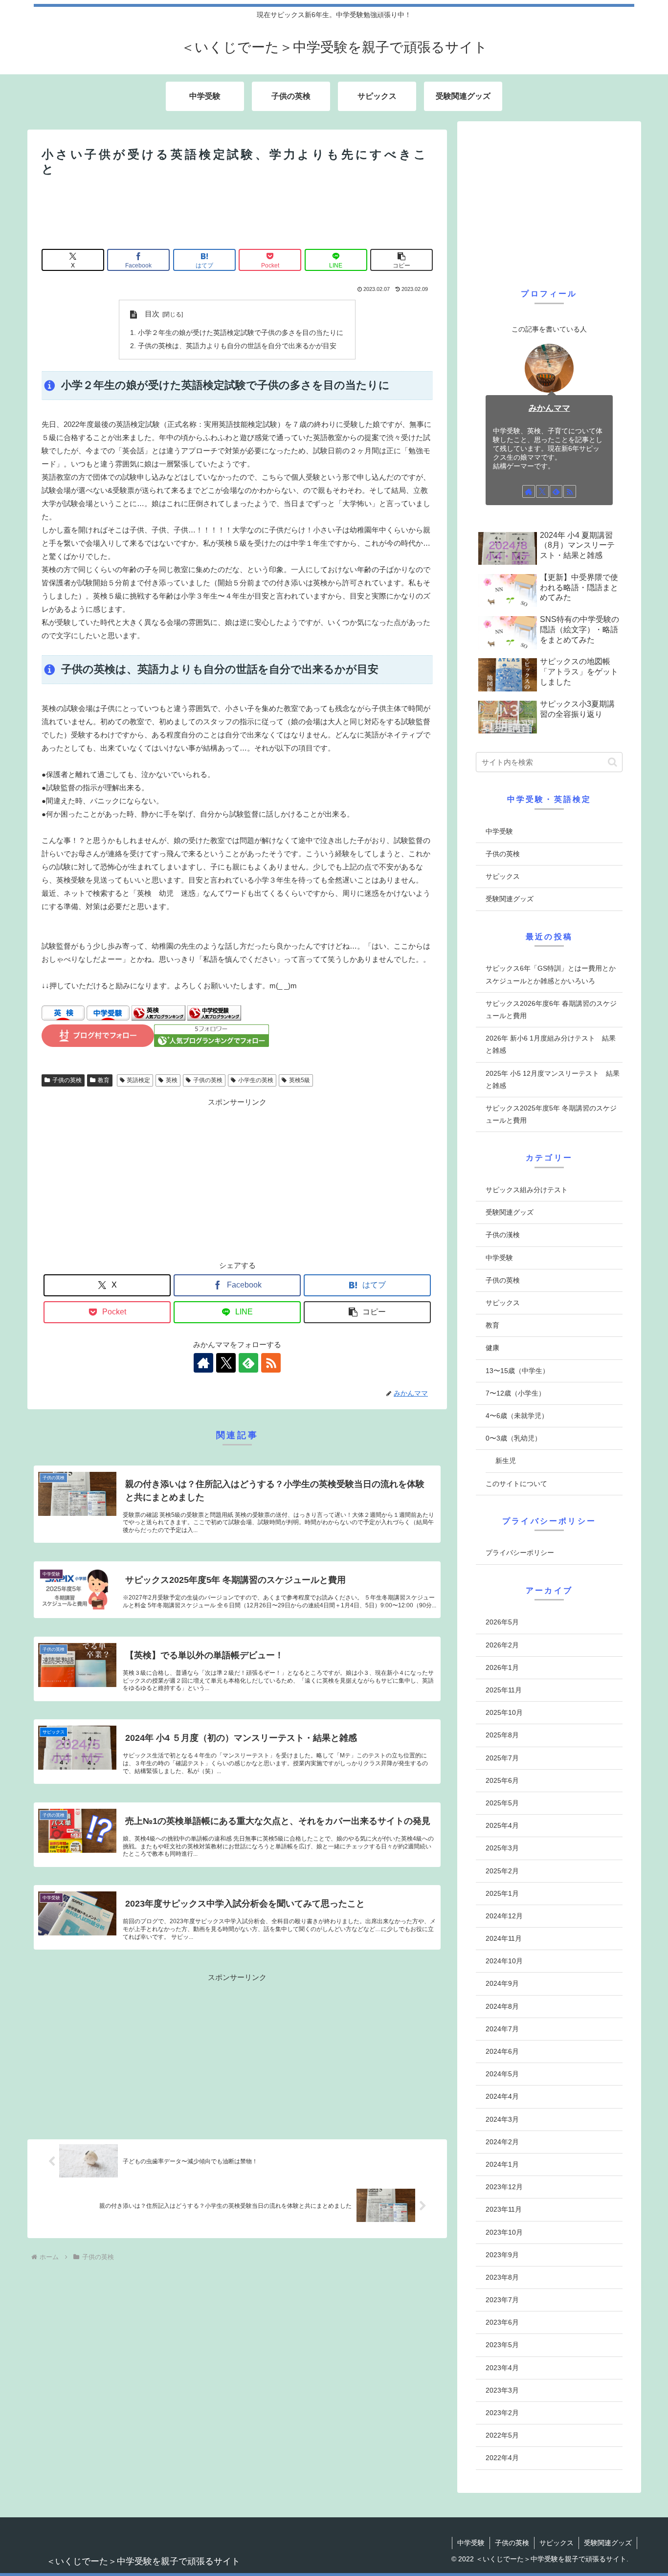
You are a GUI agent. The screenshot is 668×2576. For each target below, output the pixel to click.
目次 (152, 314)
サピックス (503, 876)
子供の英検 (67, 1080)
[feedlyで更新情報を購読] (248, 1363)
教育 (104, 1080)
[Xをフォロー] (226, 1363)
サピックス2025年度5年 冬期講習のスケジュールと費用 (551, 1114)
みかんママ (549, 408)
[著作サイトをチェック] (203, 1363)
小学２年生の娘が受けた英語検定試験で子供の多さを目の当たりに (241, 333)
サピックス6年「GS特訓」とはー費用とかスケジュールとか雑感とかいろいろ (551, 974)
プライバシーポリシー (520, 1553)
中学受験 (499, 831)
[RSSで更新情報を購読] (271, 1363)
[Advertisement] (237, 214)
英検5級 (300, 1080)
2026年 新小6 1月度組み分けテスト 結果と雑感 (551, 1044)
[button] (401, 260)
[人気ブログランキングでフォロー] (212, 1044)
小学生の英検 (256, 1080)
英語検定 (138, 1080)
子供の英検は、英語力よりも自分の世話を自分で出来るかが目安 (237, 346)
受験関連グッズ (510, 899)
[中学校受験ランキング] (214, 1018)
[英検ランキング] (158, 1018)
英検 (172, 1080)
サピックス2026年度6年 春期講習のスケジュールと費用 (551, 1010)
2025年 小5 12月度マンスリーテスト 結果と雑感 (553, 1079)
